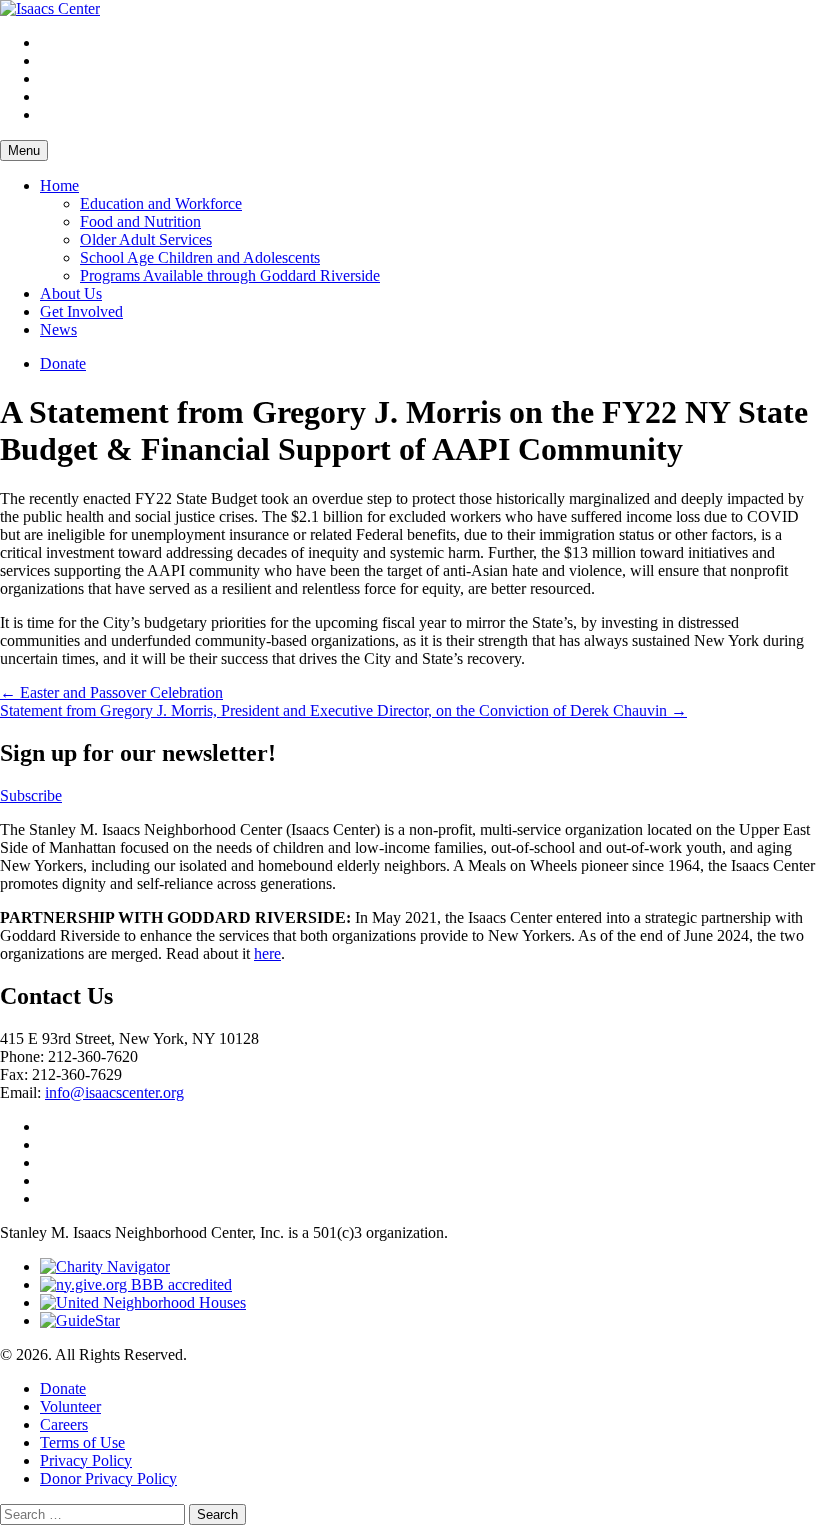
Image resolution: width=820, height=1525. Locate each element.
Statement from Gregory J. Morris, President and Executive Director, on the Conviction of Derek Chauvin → (343, 710)
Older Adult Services (146, 239)
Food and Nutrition (140, 221)
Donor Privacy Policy (108, 1478)
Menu (24, 150)
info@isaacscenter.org (114, 1092)
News (58, 329)
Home (59, 185)
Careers (64, 1424)
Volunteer (70, 1406)
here (267, 953)
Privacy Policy (86, 1460)
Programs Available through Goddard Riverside (230, 275)
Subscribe (31, 795)
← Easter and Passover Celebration (111, 692)
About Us (71, 293)
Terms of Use (82, 1442)
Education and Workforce (161, 203)
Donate (63, 363)
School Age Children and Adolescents (200, 257)
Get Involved (81, 311)
